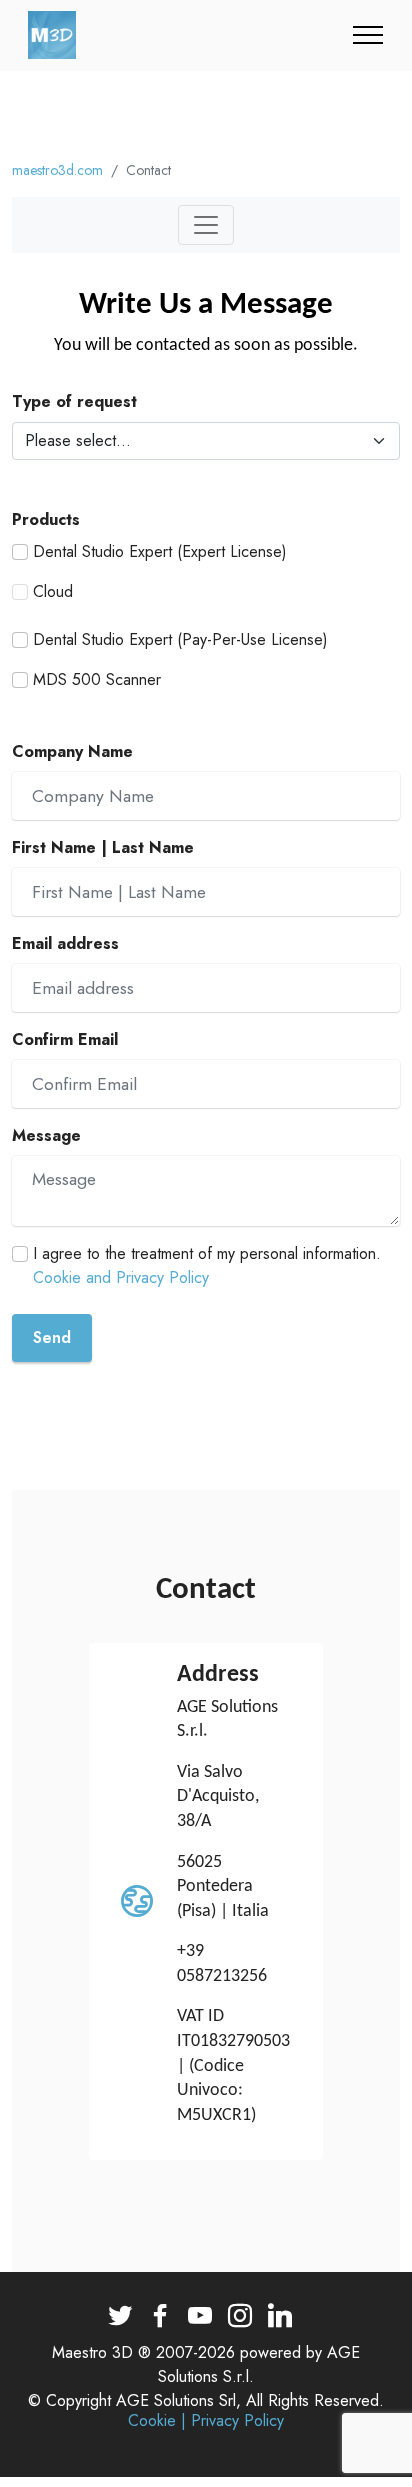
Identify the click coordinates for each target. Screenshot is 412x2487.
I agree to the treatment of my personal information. (207, 1265)
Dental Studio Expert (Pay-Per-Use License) (180, 639)
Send (52, 1337)
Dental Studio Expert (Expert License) (160, 551)
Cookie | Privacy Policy (206, 2421)
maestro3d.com (57, 170)
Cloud (53, 591)
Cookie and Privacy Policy (121, 1277)
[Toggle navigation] (368, 35)
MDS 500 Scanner (97, 679)
